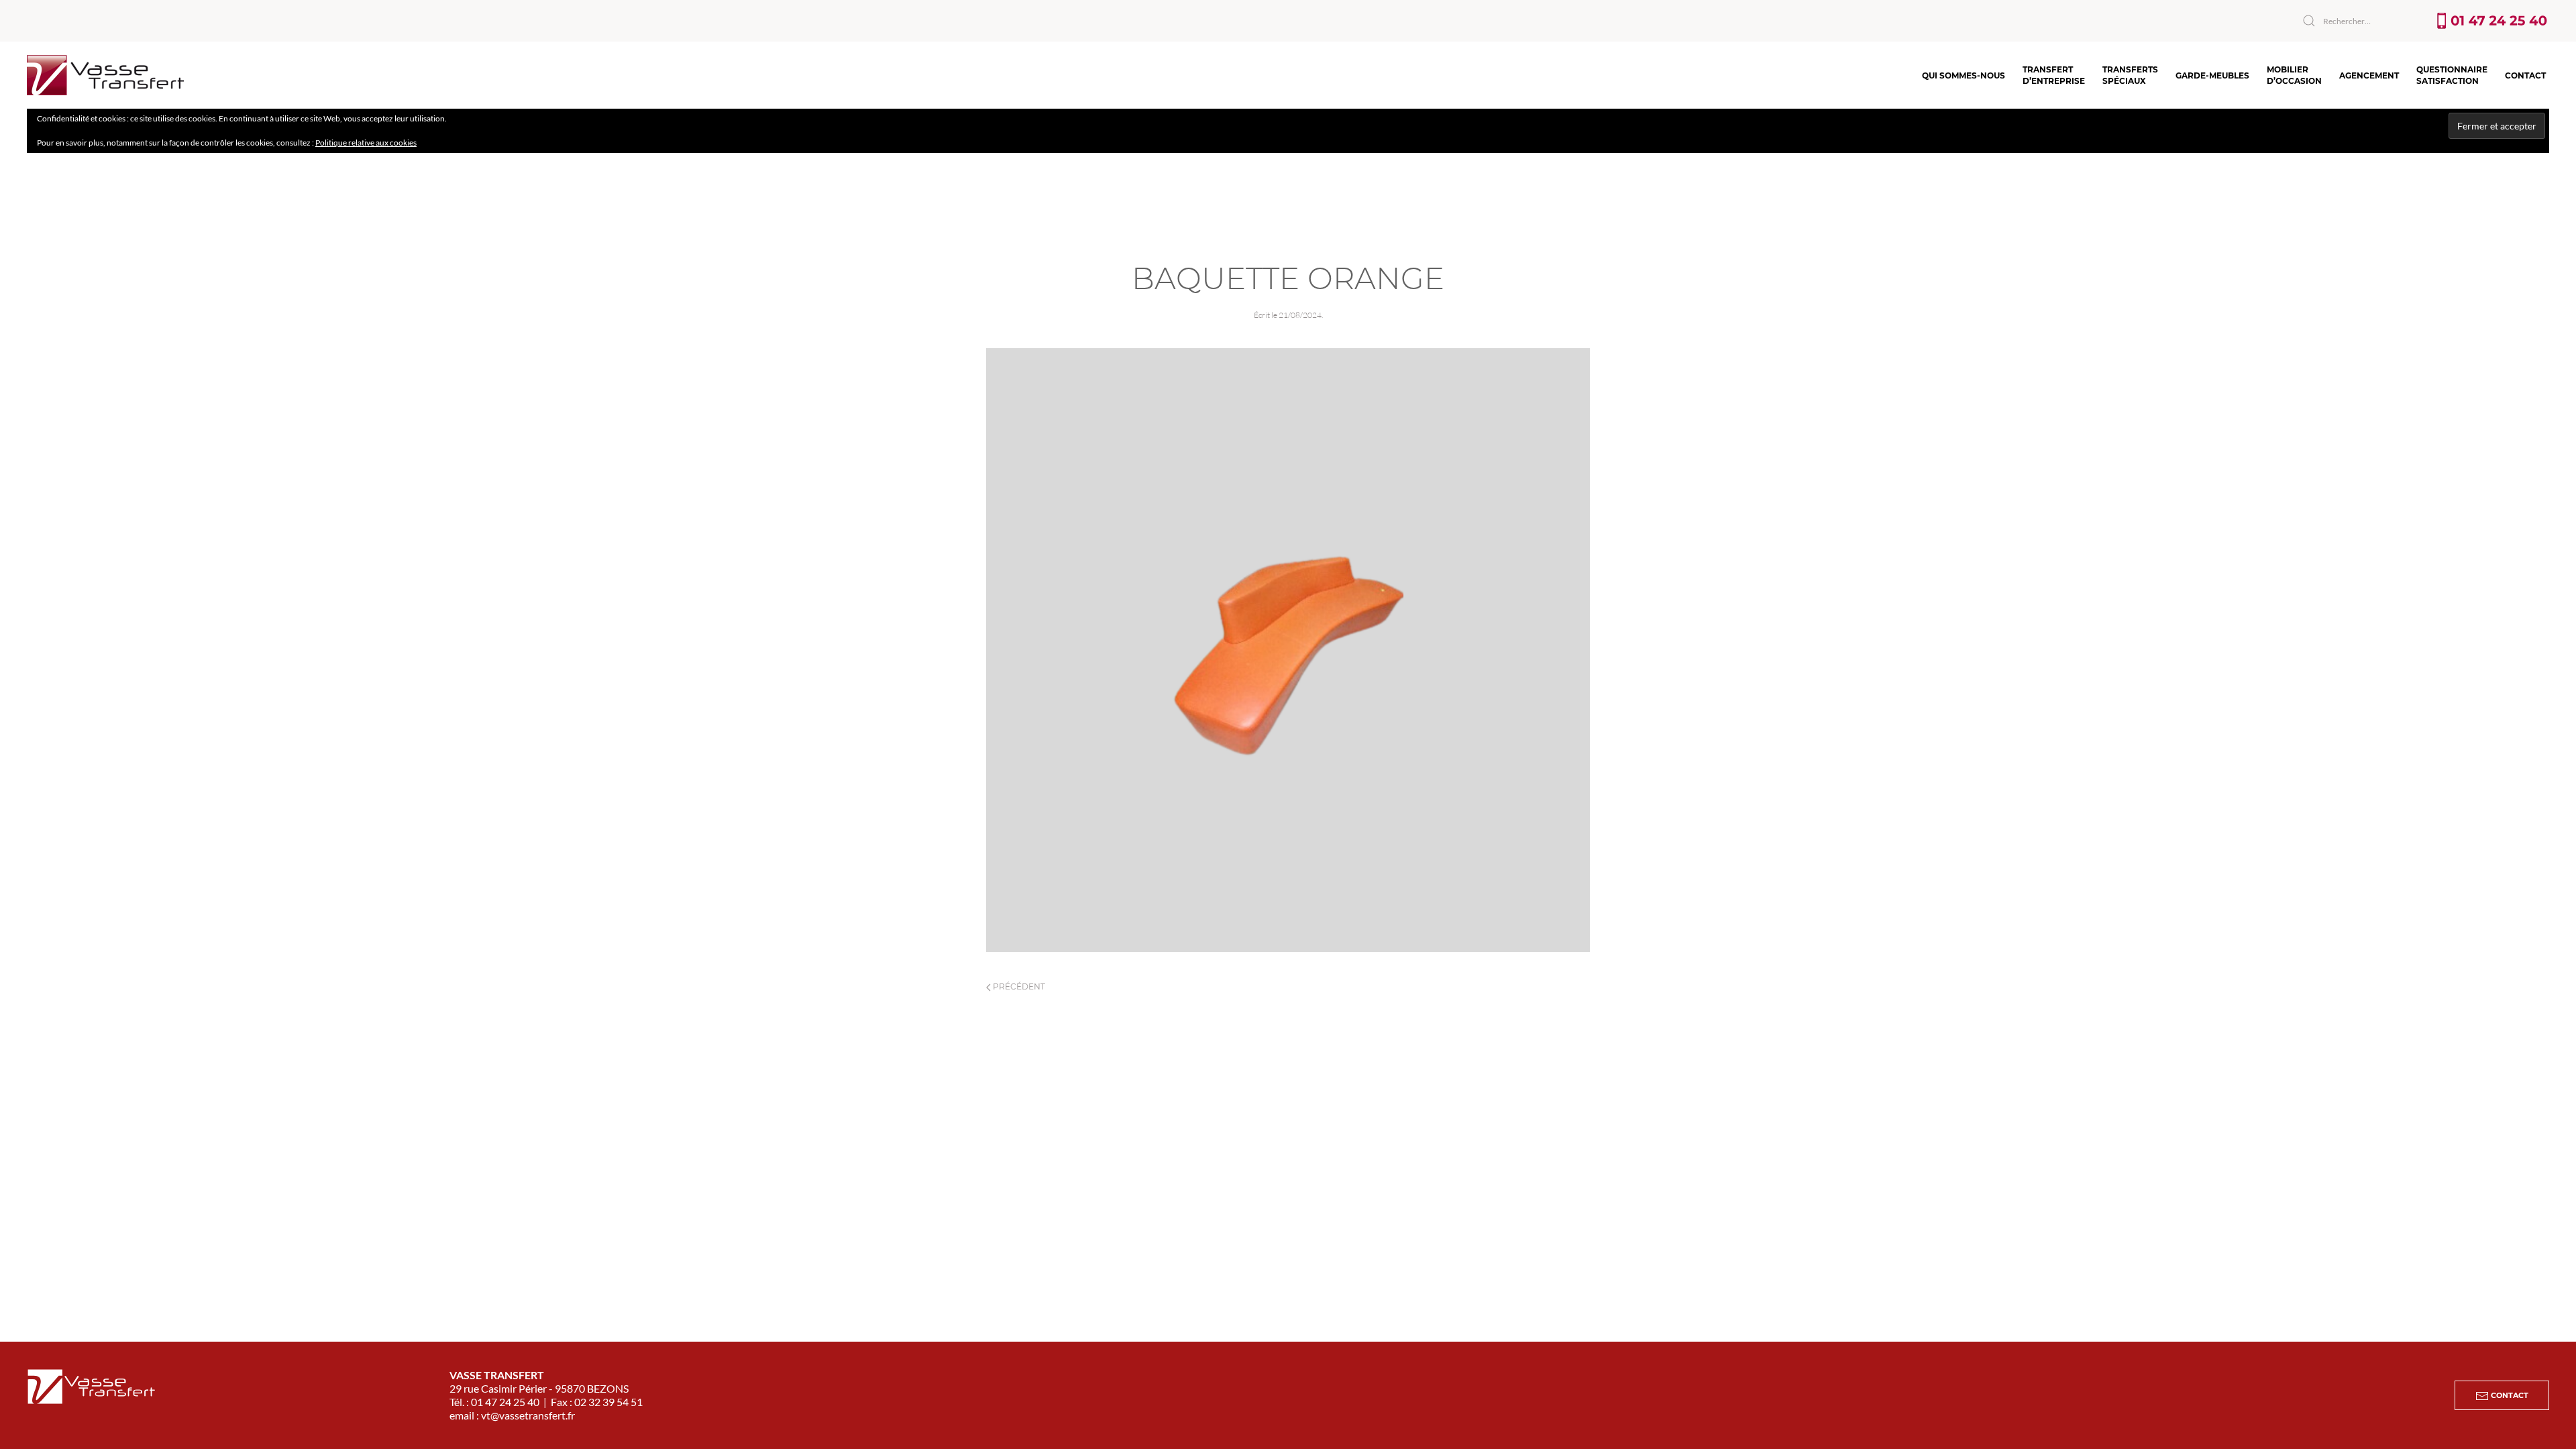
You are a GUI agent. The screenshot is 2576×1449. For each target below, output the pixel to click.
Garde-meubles (2212, 75)
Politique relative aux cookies (366, 143)
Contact (2525, 75)
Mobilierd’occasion (2294, 75)
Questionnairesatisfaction (2452, 75)
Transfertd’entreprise (2054, 75)
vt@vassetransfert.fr (528, 1415)
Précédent (1018, 986)
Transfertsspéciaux (2130, 75)
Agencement (2369, 75)
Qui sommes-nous (1964, 75)
